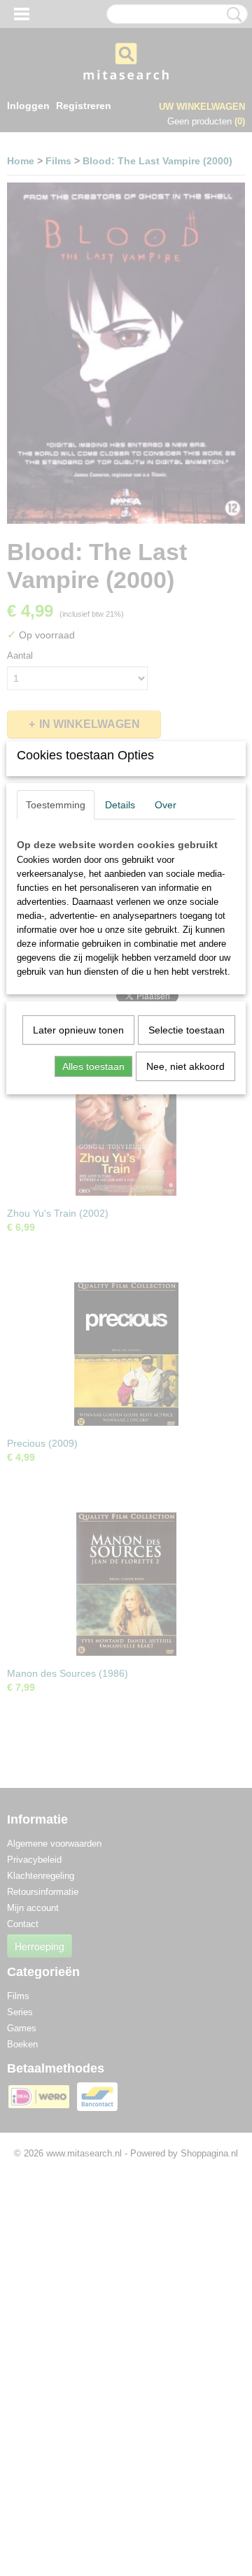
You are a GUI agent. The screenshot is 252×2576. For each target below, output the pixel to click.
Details (120, 805)
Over (166, 805)
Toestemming (56, 805)
